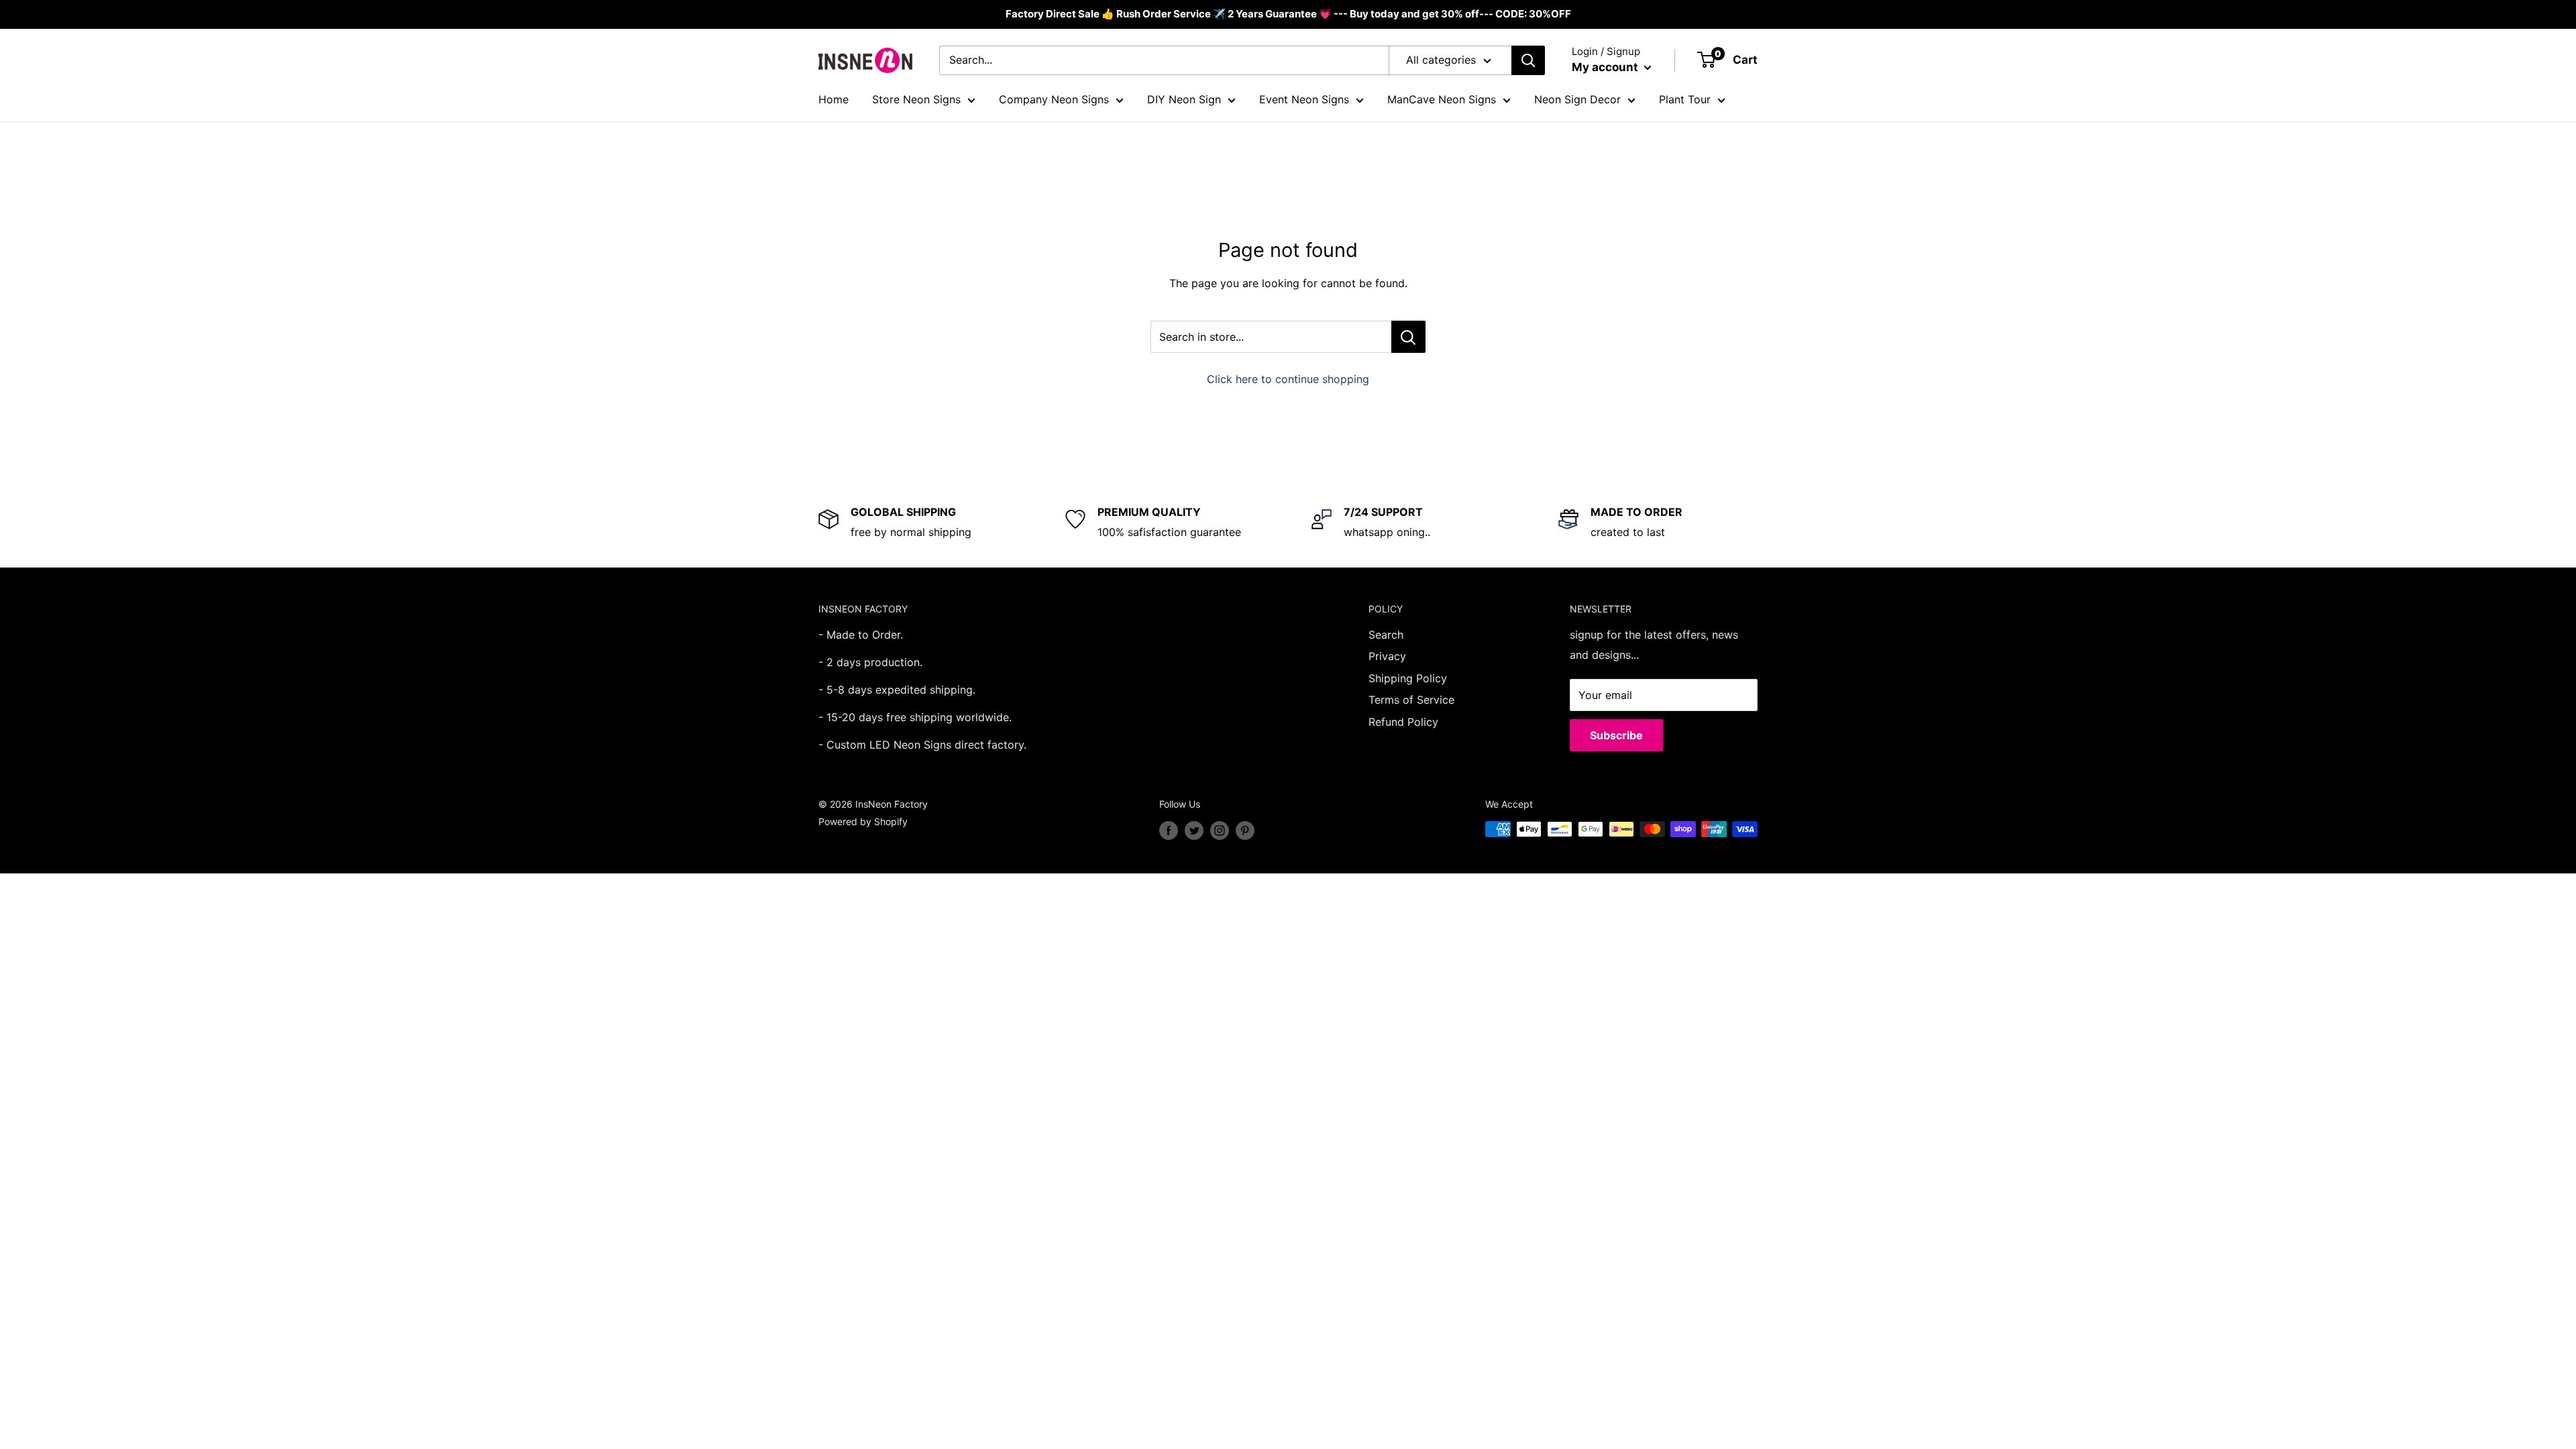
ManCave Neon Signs (1442, 99)
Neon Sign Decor (1577, 99)
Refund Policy (1403, 722)
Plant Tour (1685, 99)
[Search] (1528, 60)
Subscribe (1616, 735)
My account (1606, 67)
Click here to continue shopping (1288, 379)
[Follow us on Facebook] (1169, 830)
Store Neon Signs (916, 99)
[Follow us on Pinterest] (1245, 830)
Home (834, 99)
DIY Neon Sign (1184, 99)
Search (1386, 635)
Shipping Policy (1408, 678)
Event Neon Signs (1304, 99)
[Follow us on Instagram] (1220, 830)
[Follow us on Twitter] (1194, 830)
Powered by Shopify (863, 821)
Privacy (1387, 656)
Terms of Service (1411, 700)
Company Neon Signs (1054, 99)
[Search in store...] (1408, 337)
